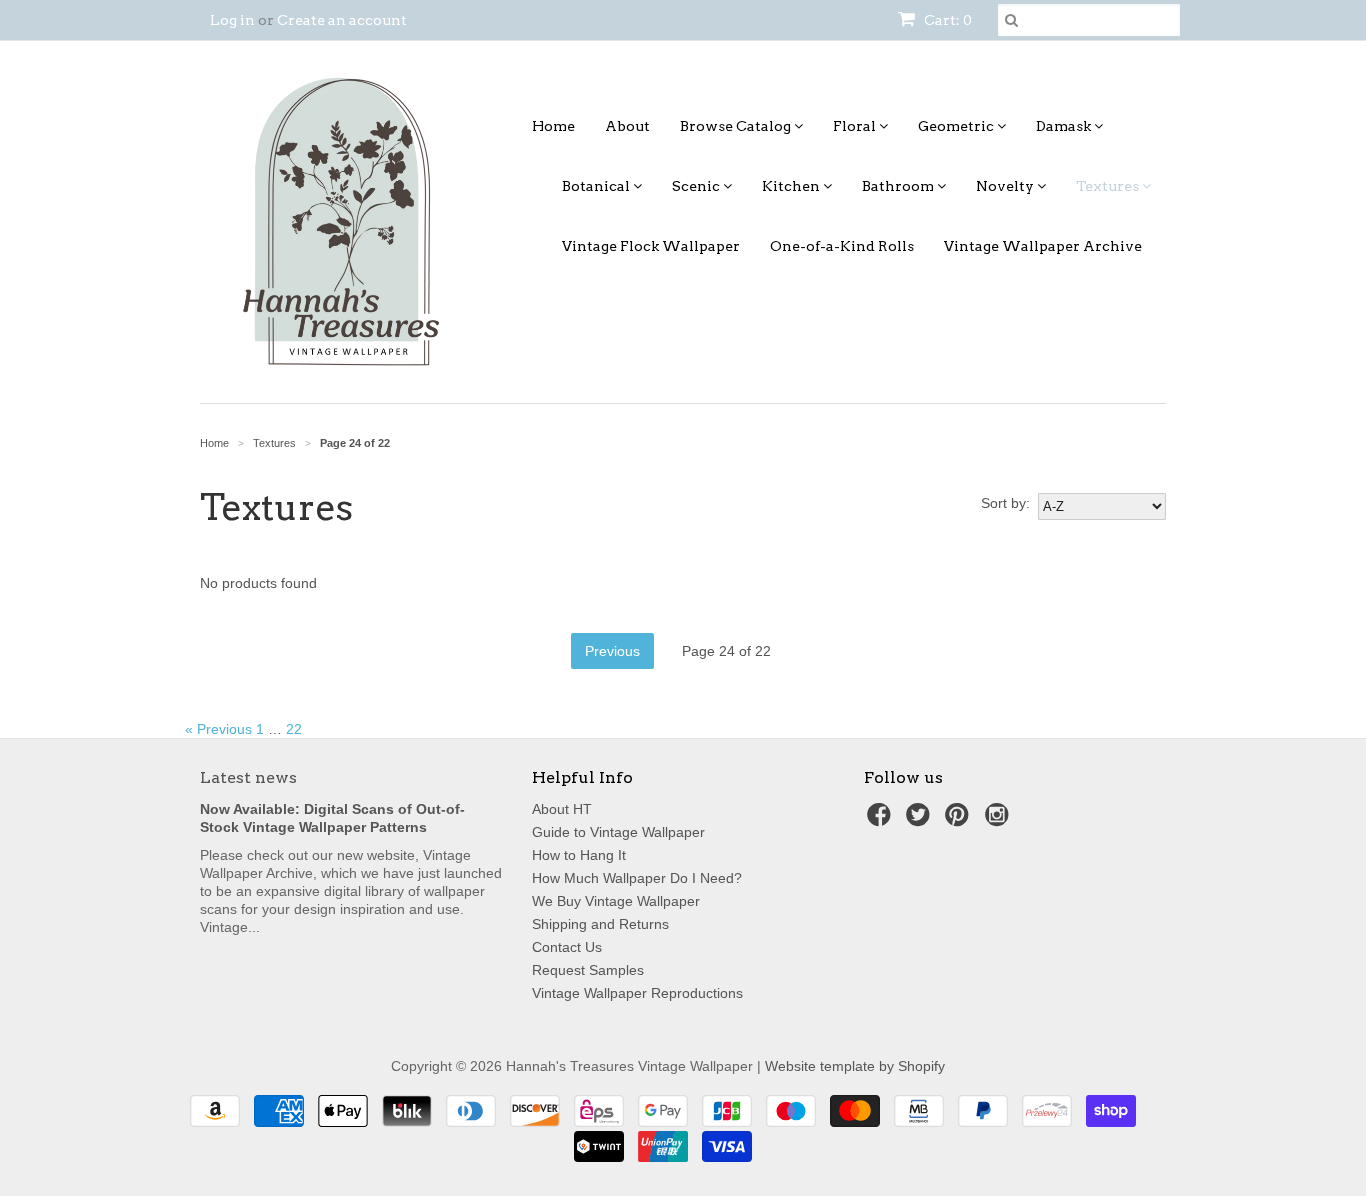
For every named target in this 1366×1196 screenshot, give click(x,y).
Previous (612, 651)
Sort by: (1005, 503)
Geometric (957, 126)
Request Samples (588, 970)
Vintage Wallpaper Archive (1043, 246)
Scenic (697, 186)
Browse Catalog (737, 126)
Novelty (1006, 186)
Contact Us (567, 947)
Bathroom (899, 186)
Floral (856, 126)
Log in (232, 20)
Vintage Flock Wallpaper (651, 246)
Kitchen (792, 186)
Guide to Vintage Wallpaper (618, 832)
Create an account (342, 20)
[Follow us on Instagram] (1000, 820)
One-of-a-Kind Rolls (842, 246)
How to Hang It (579, 855)
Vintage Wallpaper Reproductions (637, 993)
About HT (562, 809)
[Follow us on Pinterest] (960, 820)
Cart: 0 (946, 20)
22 (294, 729)
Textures (1109, 186)
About (627, 126)
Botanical (597, 186)
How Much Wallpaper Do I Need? (637, 878)
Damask (1065, 126)
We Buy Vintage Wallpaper (616, 901)
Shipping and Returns (600, 924)
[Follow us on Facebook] (882, 820)
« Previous (218, 729)
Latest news (248, 777)
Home (553, 126)
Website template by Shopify (855, 1066)
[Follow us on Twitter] (921, 820)
